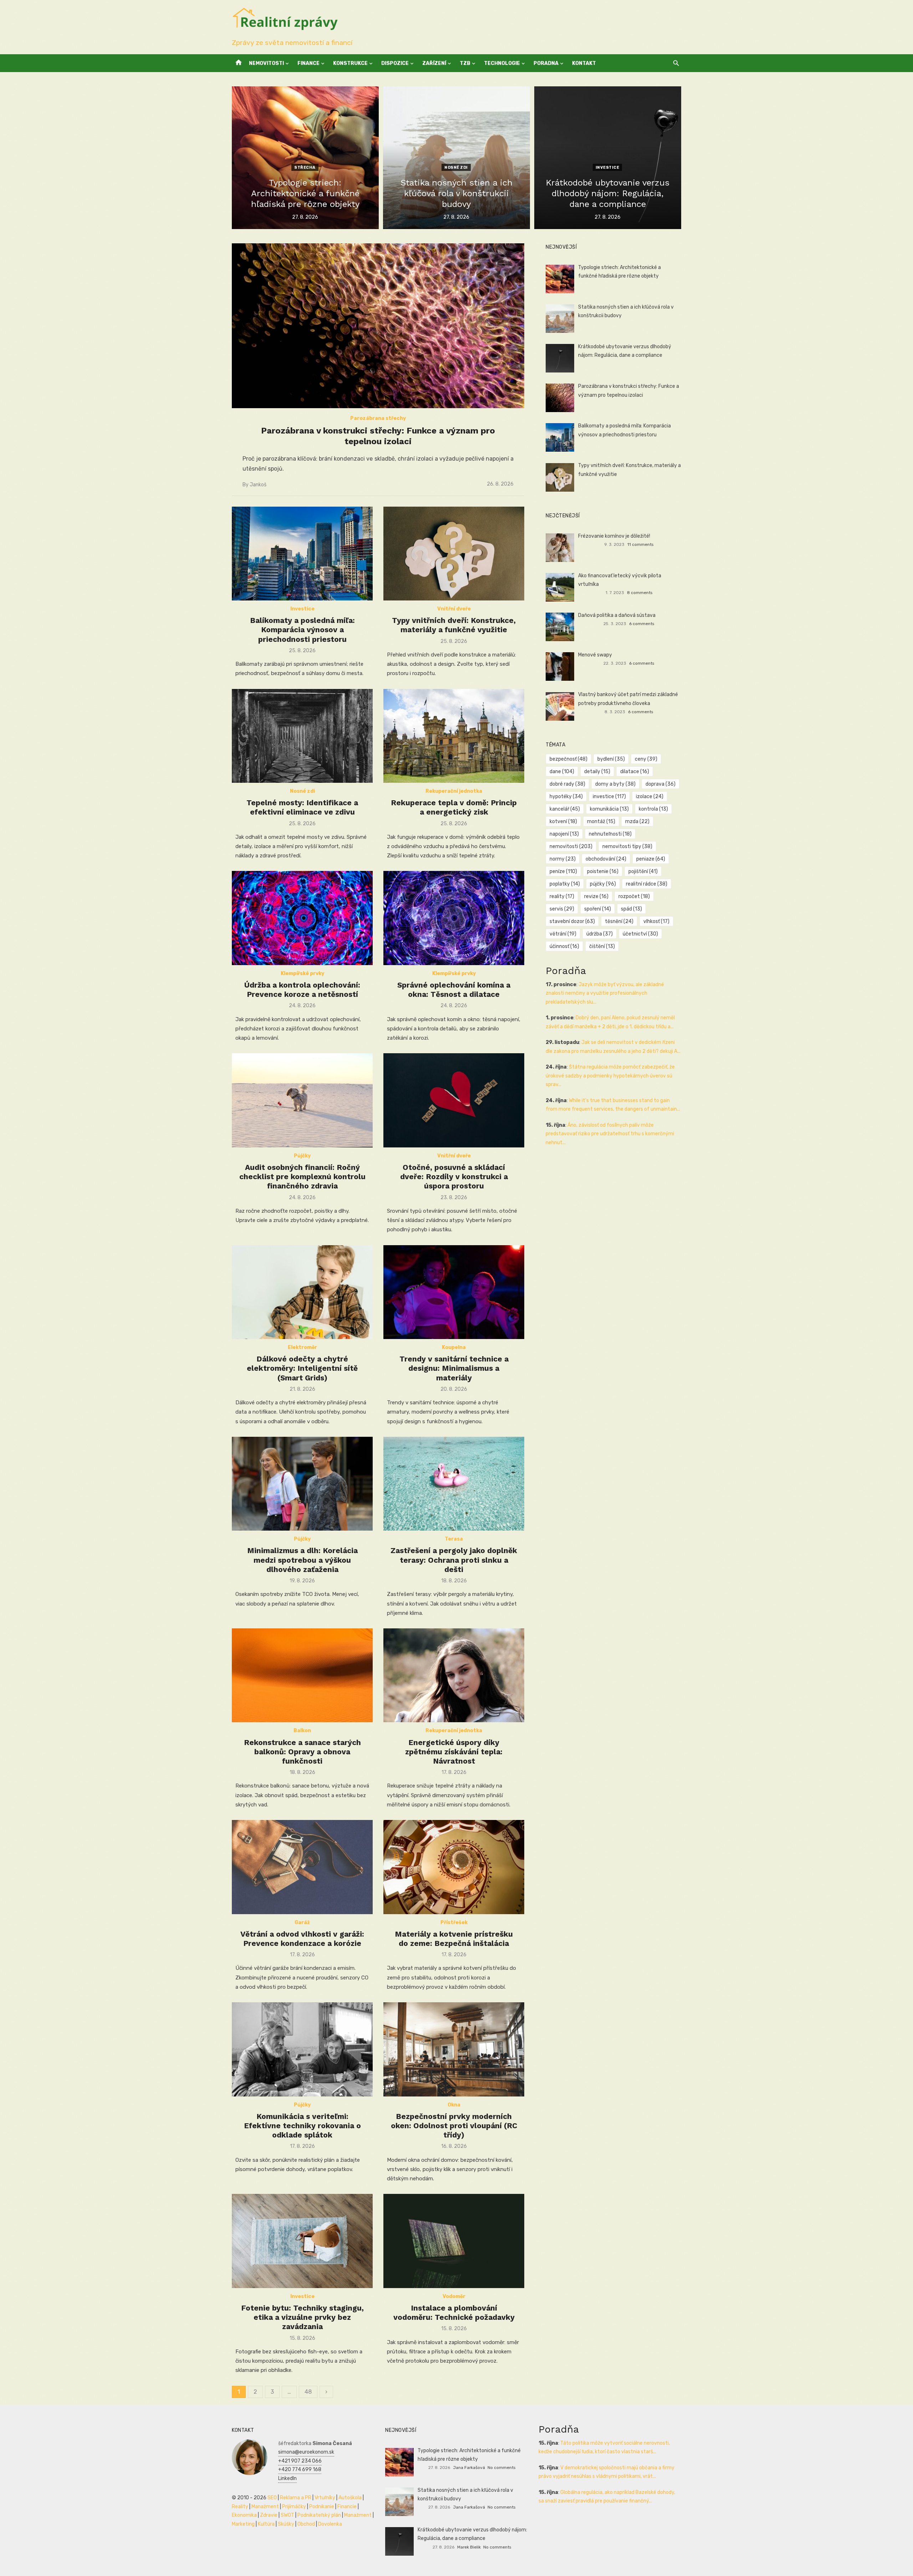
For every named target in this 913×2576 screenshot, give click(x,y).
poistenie (603, 871)
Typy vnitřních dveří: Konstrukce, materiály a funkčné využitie (454, 625)
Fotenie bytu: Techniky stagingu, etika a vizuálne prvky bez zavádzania (302, 2317)
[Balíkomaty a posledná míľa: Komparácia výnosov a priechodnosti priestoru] (302, 554)
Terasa (454, 1539)
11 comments (640, 544)
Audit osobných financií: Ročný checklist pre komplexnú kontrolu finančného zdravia (302, 1177)
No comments (501, 2468)
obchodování (606, 859)
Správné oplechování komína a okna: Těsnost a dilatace (454, 990)
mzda (637, 822)
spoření (598, 909)
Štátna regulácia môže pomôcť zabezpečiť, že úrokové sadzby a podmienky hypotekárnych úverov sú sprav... (610, 1076)
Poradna (546, 63)
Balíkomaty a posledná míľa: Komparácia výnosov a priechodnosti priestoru (302, 630)
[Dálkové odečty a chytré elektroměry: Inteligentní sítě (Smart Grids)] (302, 1292)
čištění (602, 946)
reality (562, 896)
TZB (465, 63)
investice (609, 797)
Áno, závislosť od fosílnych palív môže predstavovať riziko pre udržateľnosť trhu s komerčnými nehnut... (610, 1134)
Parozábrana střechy (378, 418)
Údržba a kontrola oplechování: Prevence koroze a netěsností (302, 990)
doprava (660, 784)
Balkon (302, 1731)
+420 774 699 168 (300, 2469)
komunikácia (609, 809)
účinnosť (564, 946)
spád (631, 909)
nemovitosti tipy (627, 846)
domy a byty (615, 784)
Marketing (243, 2524)
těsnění (619, 921)
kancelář (565, 809)
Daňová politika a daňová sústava (617, 615)
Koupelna (454, 1347)
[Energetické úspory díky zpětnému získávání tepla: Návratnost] (454, 1675)
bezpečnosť (568, 759)
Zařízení (434, 63)
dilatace (635, 772)
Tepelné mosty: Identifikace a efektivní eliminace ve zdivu (302, 807)
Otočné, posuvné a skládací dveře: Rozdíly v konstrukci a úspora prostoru (454, 1177)
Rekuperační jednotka (454, 791)
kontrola (653, 809)
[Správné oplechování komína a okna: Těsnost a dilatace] (454, 918)
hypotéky (566, 797)
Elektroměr (302, 1347)
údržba (600, 934)
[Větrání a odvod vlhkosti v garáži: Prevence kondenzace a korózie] (302, 1867)
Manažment (265, 2507)
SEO (272, 2498)
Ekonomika (244, 2515)
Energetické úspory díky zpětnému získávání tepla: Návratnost (454, 1752)
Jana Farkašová (469, 2468)
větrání (563, 934)
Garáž (302, 1923)
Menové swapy (595, 655)
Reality (240, 2507)
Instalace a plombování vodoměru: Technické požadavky (454, 2313)
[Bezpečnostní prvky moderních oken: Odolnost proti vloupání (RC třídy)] (454, 2049)
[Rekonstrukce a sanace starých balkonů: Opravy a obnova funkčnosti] (302, 1675)
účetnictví (640, 934)
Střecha (305, 168)
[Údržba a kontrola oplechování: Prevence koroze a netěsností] (302, 918)
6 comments (642, 624)
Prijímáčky (294, 2507)
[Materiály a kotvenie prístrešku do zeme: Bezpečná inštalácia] (454, 1867)
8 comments (640, 593)
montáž (601, 822)
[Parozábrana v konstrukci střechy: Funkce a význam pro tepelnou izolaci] (378, 326)
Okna (454, 2105)
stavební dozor (572, 921)
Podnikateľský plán (319, 2515)
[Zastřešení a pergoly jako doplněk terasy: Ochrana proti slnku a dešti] (454, 1484)
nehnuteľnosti (610, 834)
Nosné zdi (456, 168)
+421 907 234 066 (300, 2461)
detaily (597, 772)
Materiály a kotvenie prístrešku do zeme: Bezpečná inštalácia (454, 1939)
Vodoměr (454, 2296)
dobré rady (567, 784)
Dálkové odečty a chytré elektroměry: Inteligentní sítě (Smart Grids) (302, 1368)
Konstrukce (350, 63)
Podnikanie (322, 2507)
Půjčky (302, 1156)
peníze (563, 871)
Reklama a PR (296, 2498)
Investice (608, 168)
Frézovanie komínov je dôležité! (614, 536)
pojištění (643, 871)
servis (562, 909)
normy (563, 859)
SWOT (287, 2515)
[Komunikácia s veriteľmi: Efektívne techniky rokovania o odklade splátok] (302, 2049)
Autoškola (350, 2498)
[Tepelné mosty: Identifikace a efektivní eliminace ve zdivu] (302, 736)
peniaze (651, 859)
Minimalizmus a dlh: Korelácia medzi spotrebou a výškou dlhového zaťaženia (302, 1560)
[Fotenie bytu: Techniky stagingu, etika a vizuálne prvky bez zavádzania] (302, 2241)
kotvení (563, 822)
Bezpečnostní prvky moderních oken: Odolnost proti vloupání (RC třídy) (454, 2126)
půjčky (603, 884)
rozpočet (634, 896)
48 (308, 2392)
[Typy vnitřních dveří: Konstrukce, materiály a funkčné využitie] (454, 554)
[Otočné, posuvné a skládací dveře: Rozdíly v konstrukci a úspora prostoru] (454, 1100)
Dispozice (395, 63)
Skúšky (286, 2524)
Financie (347, 2507)
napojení (564, 834)
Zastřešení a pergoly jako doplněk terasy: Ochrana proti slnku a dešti (454, 1560)
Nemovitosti (266, 63)
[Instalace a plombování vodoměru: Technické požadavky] (454, 2241)
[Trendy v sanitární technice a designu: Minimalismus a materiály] (454, 1292)
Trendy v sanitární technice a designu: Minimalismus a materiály (454, 1368)
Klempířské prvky (302, 973)
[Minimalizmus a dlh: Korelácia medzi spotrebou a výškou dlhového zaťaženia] (302, 1484)
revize (596, 896)
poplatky (565, 884)
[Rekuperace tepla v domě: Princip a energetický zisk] (454, 736)
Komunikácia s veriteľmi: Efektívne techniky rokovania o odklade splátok (302, 2126)
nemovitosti (571, 846)
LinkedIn (287, 2478)
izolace (650, 797)
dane (562, 772)
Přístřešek (454, 1923)
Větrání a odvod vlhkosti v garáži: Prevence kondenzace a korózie (302, 1939)
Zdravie (269, 2515)
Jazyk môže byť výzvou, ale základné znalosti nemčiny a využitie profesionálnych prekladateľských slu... (605, 993)
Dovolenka (330, 2524)
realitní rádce (647, 884)
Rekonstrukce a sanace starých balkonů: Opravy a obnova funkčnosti (302, 1752)
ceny (646, 759)
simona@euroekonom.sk (306, 2452)
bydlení (611, 759)
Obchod (306, 2524)
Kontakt (584, 63)
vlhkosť (656, 921)
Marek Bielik (469, 2547)
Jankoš (258, 485)
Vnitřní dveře (454, 609)
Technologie (502, 63)
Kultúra (266, 2524)
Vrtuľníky (325, 2498)
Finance (308, 63)
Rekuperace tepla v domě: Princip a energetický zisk (454, 807)
